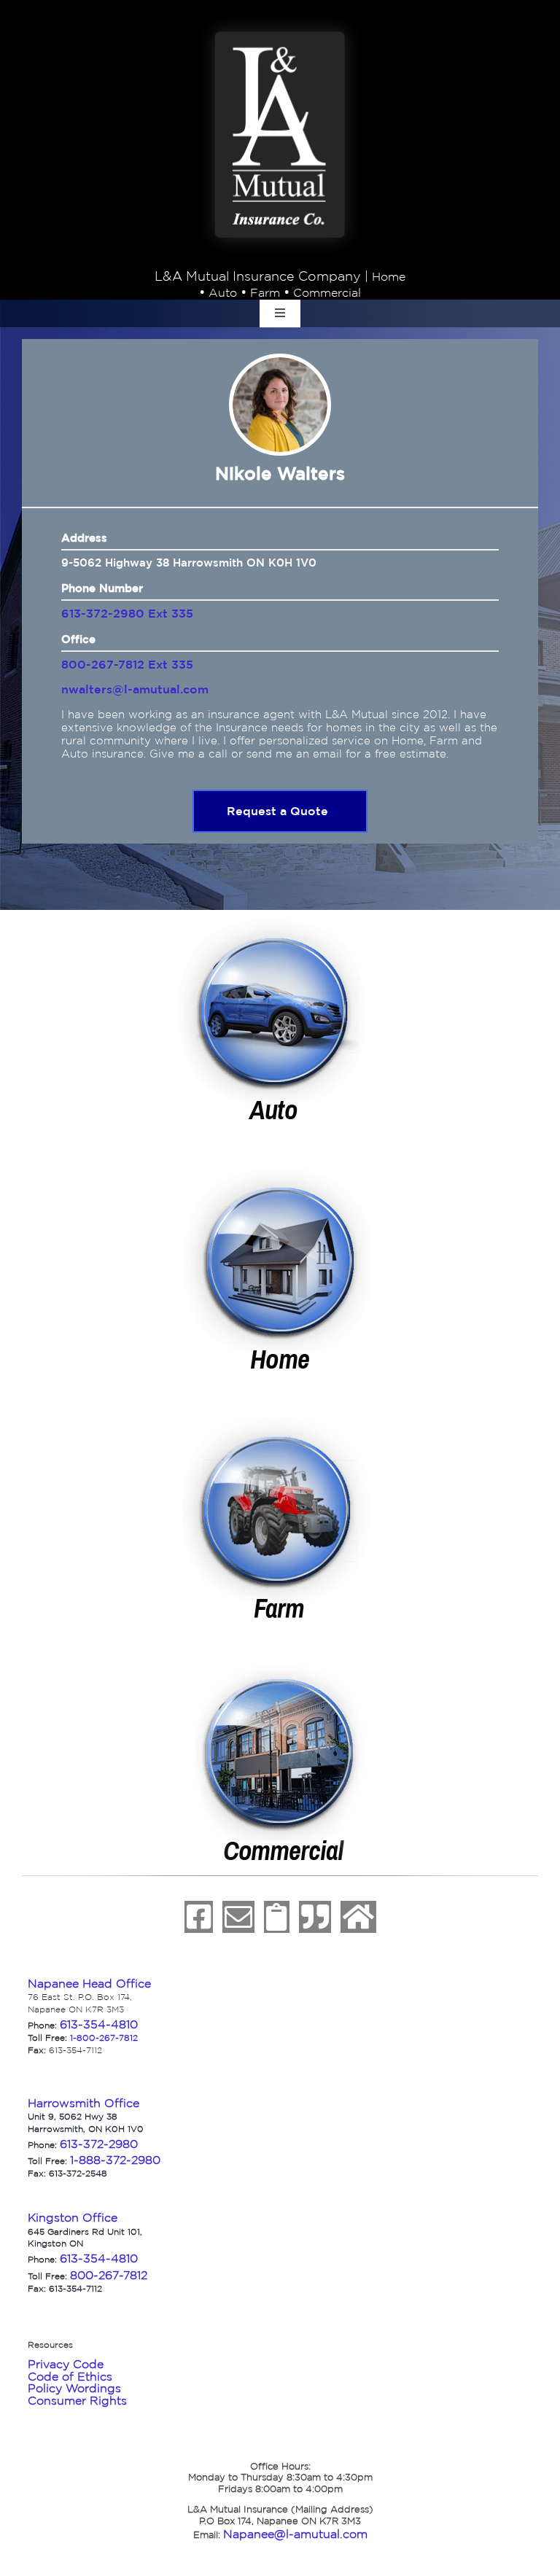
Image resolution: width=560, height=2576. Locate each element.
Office (78, 639)
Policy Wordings (74, 2388)
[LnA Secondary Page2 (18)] (280, 918)
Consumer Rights (77, 2400)
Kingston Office (73, 2217)
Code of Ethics (70, 2376)
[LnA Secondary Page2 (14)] (280, 1167)
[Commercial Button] (280, 1665)
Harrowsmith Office (83, 2103)
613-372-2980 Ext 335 (127, 613)
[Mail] (238, 1917)
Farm (265, 292)
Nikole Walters (280, 473)
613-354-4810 (99, 2024)
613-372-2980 (99, 2144)
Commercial (327, 292)
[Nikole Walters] (280, 405)
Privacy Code (66, 2364)
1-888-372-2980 (115, 2160)
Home (389, 276)
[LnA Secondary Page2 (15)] (280, 1416)
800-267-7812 (109, 2275)
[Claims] (277, 1917)
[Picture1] (280, 23)
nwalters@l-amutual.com (135, 689)
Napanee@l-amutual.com (295, 2534)
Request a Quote (277, 811)
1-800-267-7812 (104, 2038)
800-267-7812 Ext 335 (127, 664)
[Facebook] (199, 1917)
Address (84, 538)
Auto (223, 292)
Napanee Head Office (89, 1983)
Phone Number (102, 588)
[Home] (358, 1917)
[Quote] (315, 1917)
